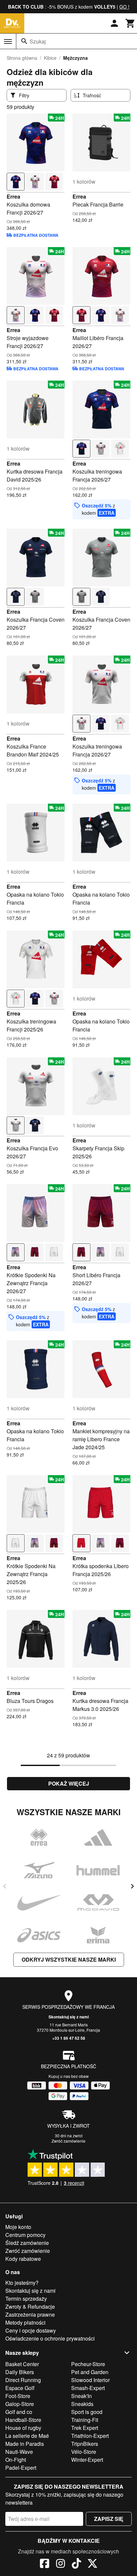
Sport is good (87, 2412)
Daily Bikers (20, 2372)
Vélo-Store (84, 2452)
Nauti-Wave (19, 2452)
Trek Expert (85, 2428)
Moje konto (18, 2227)
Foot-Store (18, 2396)
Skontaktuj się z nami (69, 2017)
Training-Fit (85, 2420)
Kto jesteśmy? (22, 2283)
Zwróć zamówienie (68, 2141)
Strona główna (22, 58)
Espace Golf (20, 2388)
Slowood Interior (90, 2380)
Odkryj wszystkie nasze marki (69, 1959)
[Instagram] (61, 2564)
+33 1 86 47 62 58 (69, 2038)
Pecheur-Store (88, 2364)
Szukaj (38, 41)
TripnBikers (85, 2444)
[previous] (5, 1886)
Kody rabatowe (23, 2259)
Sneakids (82, 2404)
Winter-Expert (87, 2460)
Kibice (50, 58)
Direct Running (23, 2380)
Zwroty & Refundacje (30, 2307)
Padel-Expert (21, 2468)
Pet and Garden (90, 2372)
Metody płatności (25, 2322)
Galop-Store (20, 2404)
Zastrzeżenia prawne (30, 2314)
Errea (13, 196)
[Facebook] (45, 2564)
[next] (132, 1886)
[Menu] (8, 42)
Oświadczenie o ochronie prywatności (50, 2338)
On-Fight (16, 2460)
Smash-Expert (88, 2388)
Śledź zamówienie (27, 2243)
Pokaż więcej (69, 1783)
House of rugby (23, 2428)
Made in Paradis (25, 2444)
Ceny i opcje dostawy (31, 2330)
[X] (92, 2564)
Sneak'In (81, 2396)
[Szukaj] (24, 41)
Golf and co (19, 2412)
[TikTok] (76, 2564)
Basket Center (22, 2364)
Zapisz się (109, 2519)
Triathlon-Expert (90, 2436)
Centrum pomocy (25, 2235)
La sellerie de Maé (27, 2436)
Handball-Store (23, 2420)
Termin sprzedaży (26, 2299)
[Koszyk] (130, 23)
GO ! (124, 7)
